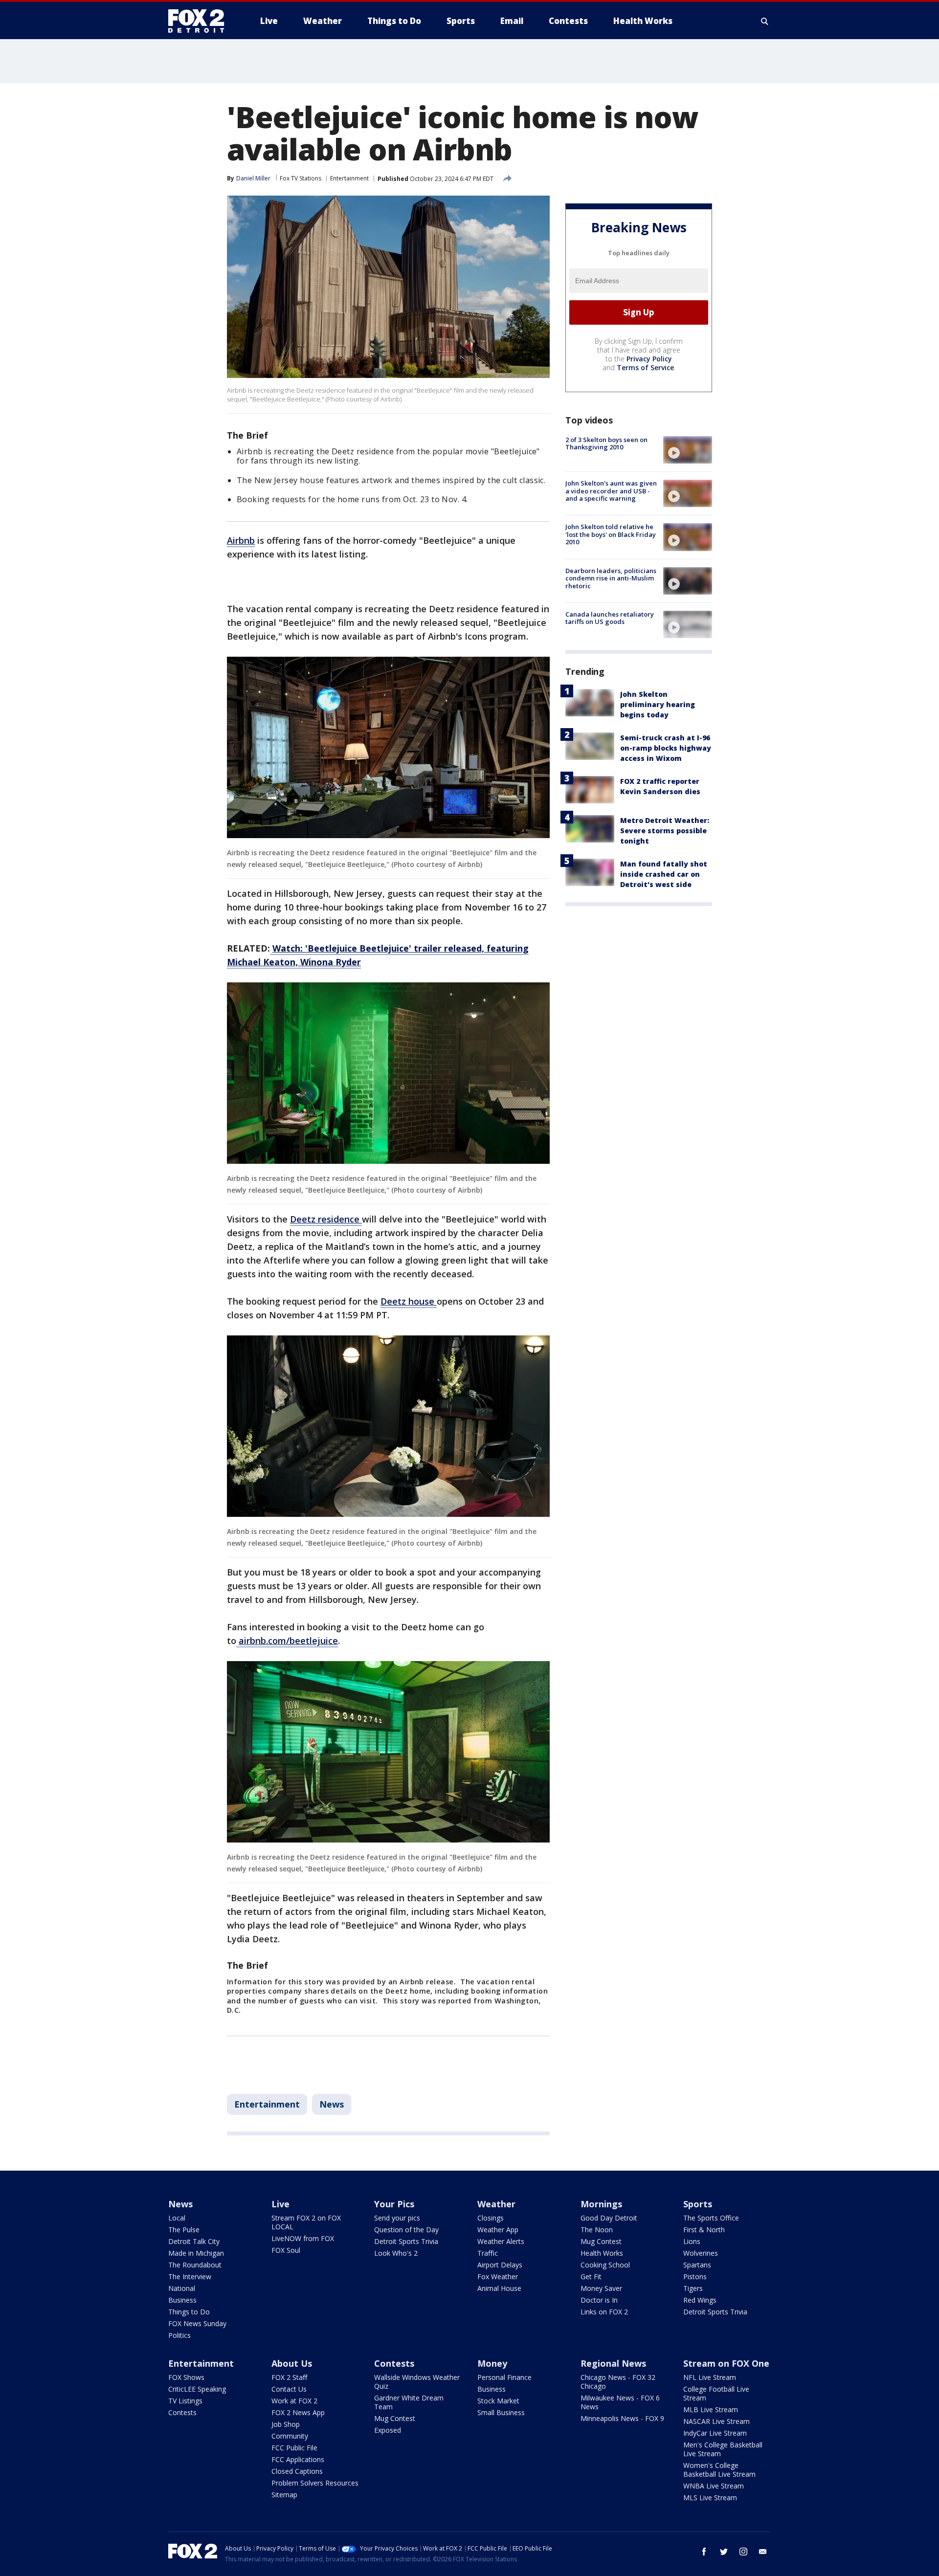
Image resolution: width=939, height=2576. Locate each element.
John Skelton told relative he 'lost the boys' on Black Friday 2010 (611, 534)
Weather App (498, 2230)
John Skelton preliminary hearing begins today (658, 704)
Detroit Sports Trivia (406, 2241)
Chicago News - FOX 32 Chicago (618, 2382)
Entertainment (349, 178)
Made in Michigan (196, 2253)
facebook (704, 2552)
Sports (698, 2204)
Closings (491, 2218)
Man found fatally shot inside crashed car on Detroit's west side (664, 874)
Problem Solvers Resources (315, 2483)
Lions (692, 2241)
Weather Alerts (501, 2241)
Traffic (488, 2253)
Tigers (693, 2288)
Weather (496, 2204)
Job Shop (286, 2424)
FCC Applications (298, 2459)
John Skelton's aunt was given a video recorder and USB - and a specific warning (611, 491)
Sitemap (284, 2495)
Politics (179, 2335)
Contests (182, 2412)
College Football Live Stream (716, 2393)
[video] (688, 450)
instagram (743, 2552)
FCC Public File (294, 2448)
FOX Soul (286, 2250)
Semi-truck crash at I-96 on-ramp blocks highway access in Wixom (666, 748)
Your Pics (394, 2204)
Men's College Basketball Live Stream (723, 2449)
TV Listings (185, 2401)
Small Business (501, 2412)
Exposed (388, 2430)
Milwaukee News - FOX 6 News (620, 2402)
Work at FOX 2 (294, 2401)
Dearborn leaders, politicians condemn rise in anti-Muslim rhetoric (611, 578)
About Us (292, 2363)
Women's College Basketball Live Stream (719, 2470)
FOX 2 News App (298, 2412)
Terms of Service (645, 367)
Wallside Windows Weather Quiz (417, 2382)
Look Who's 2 (396, 2253)
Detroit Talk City (194, 2241)
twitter (724, 2552)
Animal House (499, 2288)
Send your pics (397, 2218)
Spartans (697, 2265)
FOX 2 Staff (289, 2377)
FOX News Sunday (197, 2323)
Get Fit (591, 2276)
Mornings (601, 2204)
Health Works (602, 2253)
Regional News (613, 2363)
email (763, 2552)
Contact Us (289, 2389)
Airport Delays (500, 2265)
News (332, 2104)
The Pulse (184, 2230)
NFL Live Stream (710, 2377)
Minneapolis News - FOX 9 (622, 2418)
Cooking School (605, 2265)
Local (177, 2218)
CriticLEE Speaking (197, 2389)
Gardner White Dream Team (409, 2402)
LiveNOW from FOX (303, 2238)
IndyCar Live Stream (715, 2433)
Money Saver (601, 2288)
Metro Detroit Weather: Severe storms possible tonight (665, 831)
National (182, 2288)
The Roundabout (195, 2265)
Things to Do (189, 2312)
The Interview (190, 2276)
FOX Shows (186, 2377)
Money (492, 2363)
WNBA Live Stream (714, 2486)
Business (182, 2300)
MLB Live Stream (711, 2409)
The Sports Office (711, 2218)
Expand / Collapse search (765, 21)
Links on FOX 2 (604, 2312)
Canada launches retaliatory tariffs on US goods (610, 618)
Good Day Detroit (609, 2218)
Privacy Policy (649, 359)
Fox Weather (498, 2276)
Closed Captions (297, 2471)
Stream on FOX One (726, 2363)
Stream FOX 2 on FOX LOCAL (306, 2222)
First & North (704, 2230)
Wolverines (701, 2253)
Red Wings (700, 2300)
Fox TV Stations (301, 178)
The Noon (597, 2230)
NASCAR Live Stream (716, 2421)
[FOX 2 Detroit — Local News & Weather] (201, 21)
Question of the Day (406, 2230)
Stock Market (498, 2401)
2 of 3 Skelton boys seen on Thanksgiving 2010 (606, 444)
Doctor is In (599, 2300)
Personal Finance (504, 2377)
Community (290, 2436)
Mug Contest (601, 2241)
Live (280, 2204)
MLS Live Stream (710, 2498)
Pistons (695, 2276)
